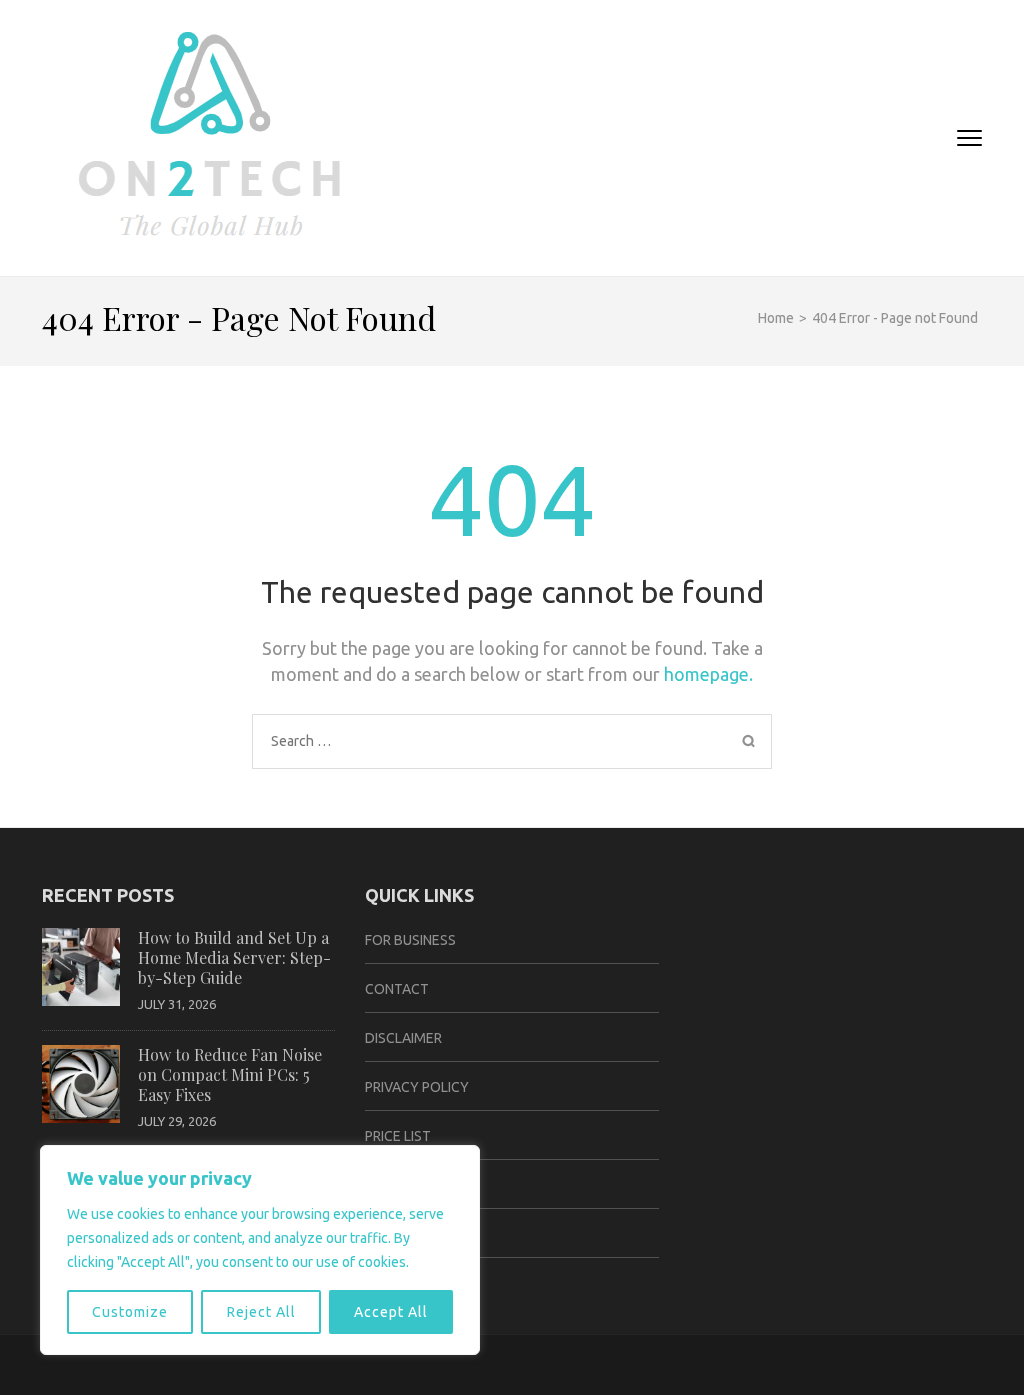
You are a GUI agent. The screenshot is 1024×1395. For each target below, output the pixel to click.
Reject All (261, 1312)
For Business (410, 940)
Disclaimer (403, 1038)
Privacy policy (417, 1087)
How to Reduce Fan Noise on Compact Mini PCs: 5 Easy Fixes (230, 1074)
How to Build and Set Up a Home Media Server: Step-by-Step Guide (234, 957)
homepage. (708, 674)
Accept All (391, 1312)
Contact (397, 989)
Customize (130, 1312)
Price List (398, 1136)
